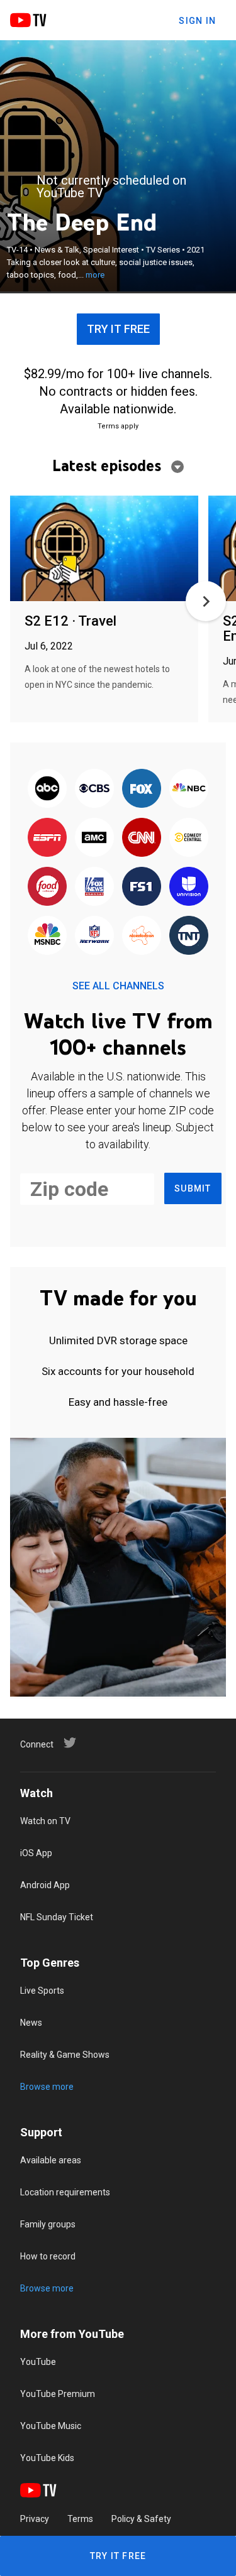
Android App (45, 1885)
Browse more (47, 2087)
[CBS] (94, 789)
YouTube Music (51, 2426)
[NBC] (189, 789)
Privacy (35, 2519)
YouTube (38, 2362)
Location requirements (65, 2192)
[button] (206, 601)
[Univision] (189, 887)
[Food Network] (47, 887)
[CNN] (142, 838)
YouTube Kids (47, 2458)
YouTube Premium (58, 2394)
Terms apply (118, 426)
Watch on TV (45, 1821)
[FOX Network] (142, 789)
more (95, 275)
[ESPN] (47, 838)
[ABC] (47, 789)
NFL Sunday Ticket (57, 1917)
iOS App (36, 1853)
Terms (80, 2519)
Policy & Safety (141, 2519)
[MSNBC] (47, 936)
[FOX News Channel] (94, 887)
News (31, 2023)
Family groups (48, 2224)
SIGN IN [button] (197, 21)
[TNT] (189, 936)
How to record (48, 2256)
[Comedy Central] (189, 838)
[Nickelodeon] (142, 936)
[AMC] (94, 838)
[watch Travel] (104, 549)
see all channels (118, 986)
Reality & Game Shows (65, 2055)
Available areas (51, 2160)
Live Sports (42, 1991)
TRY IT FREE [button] (118, 329)
